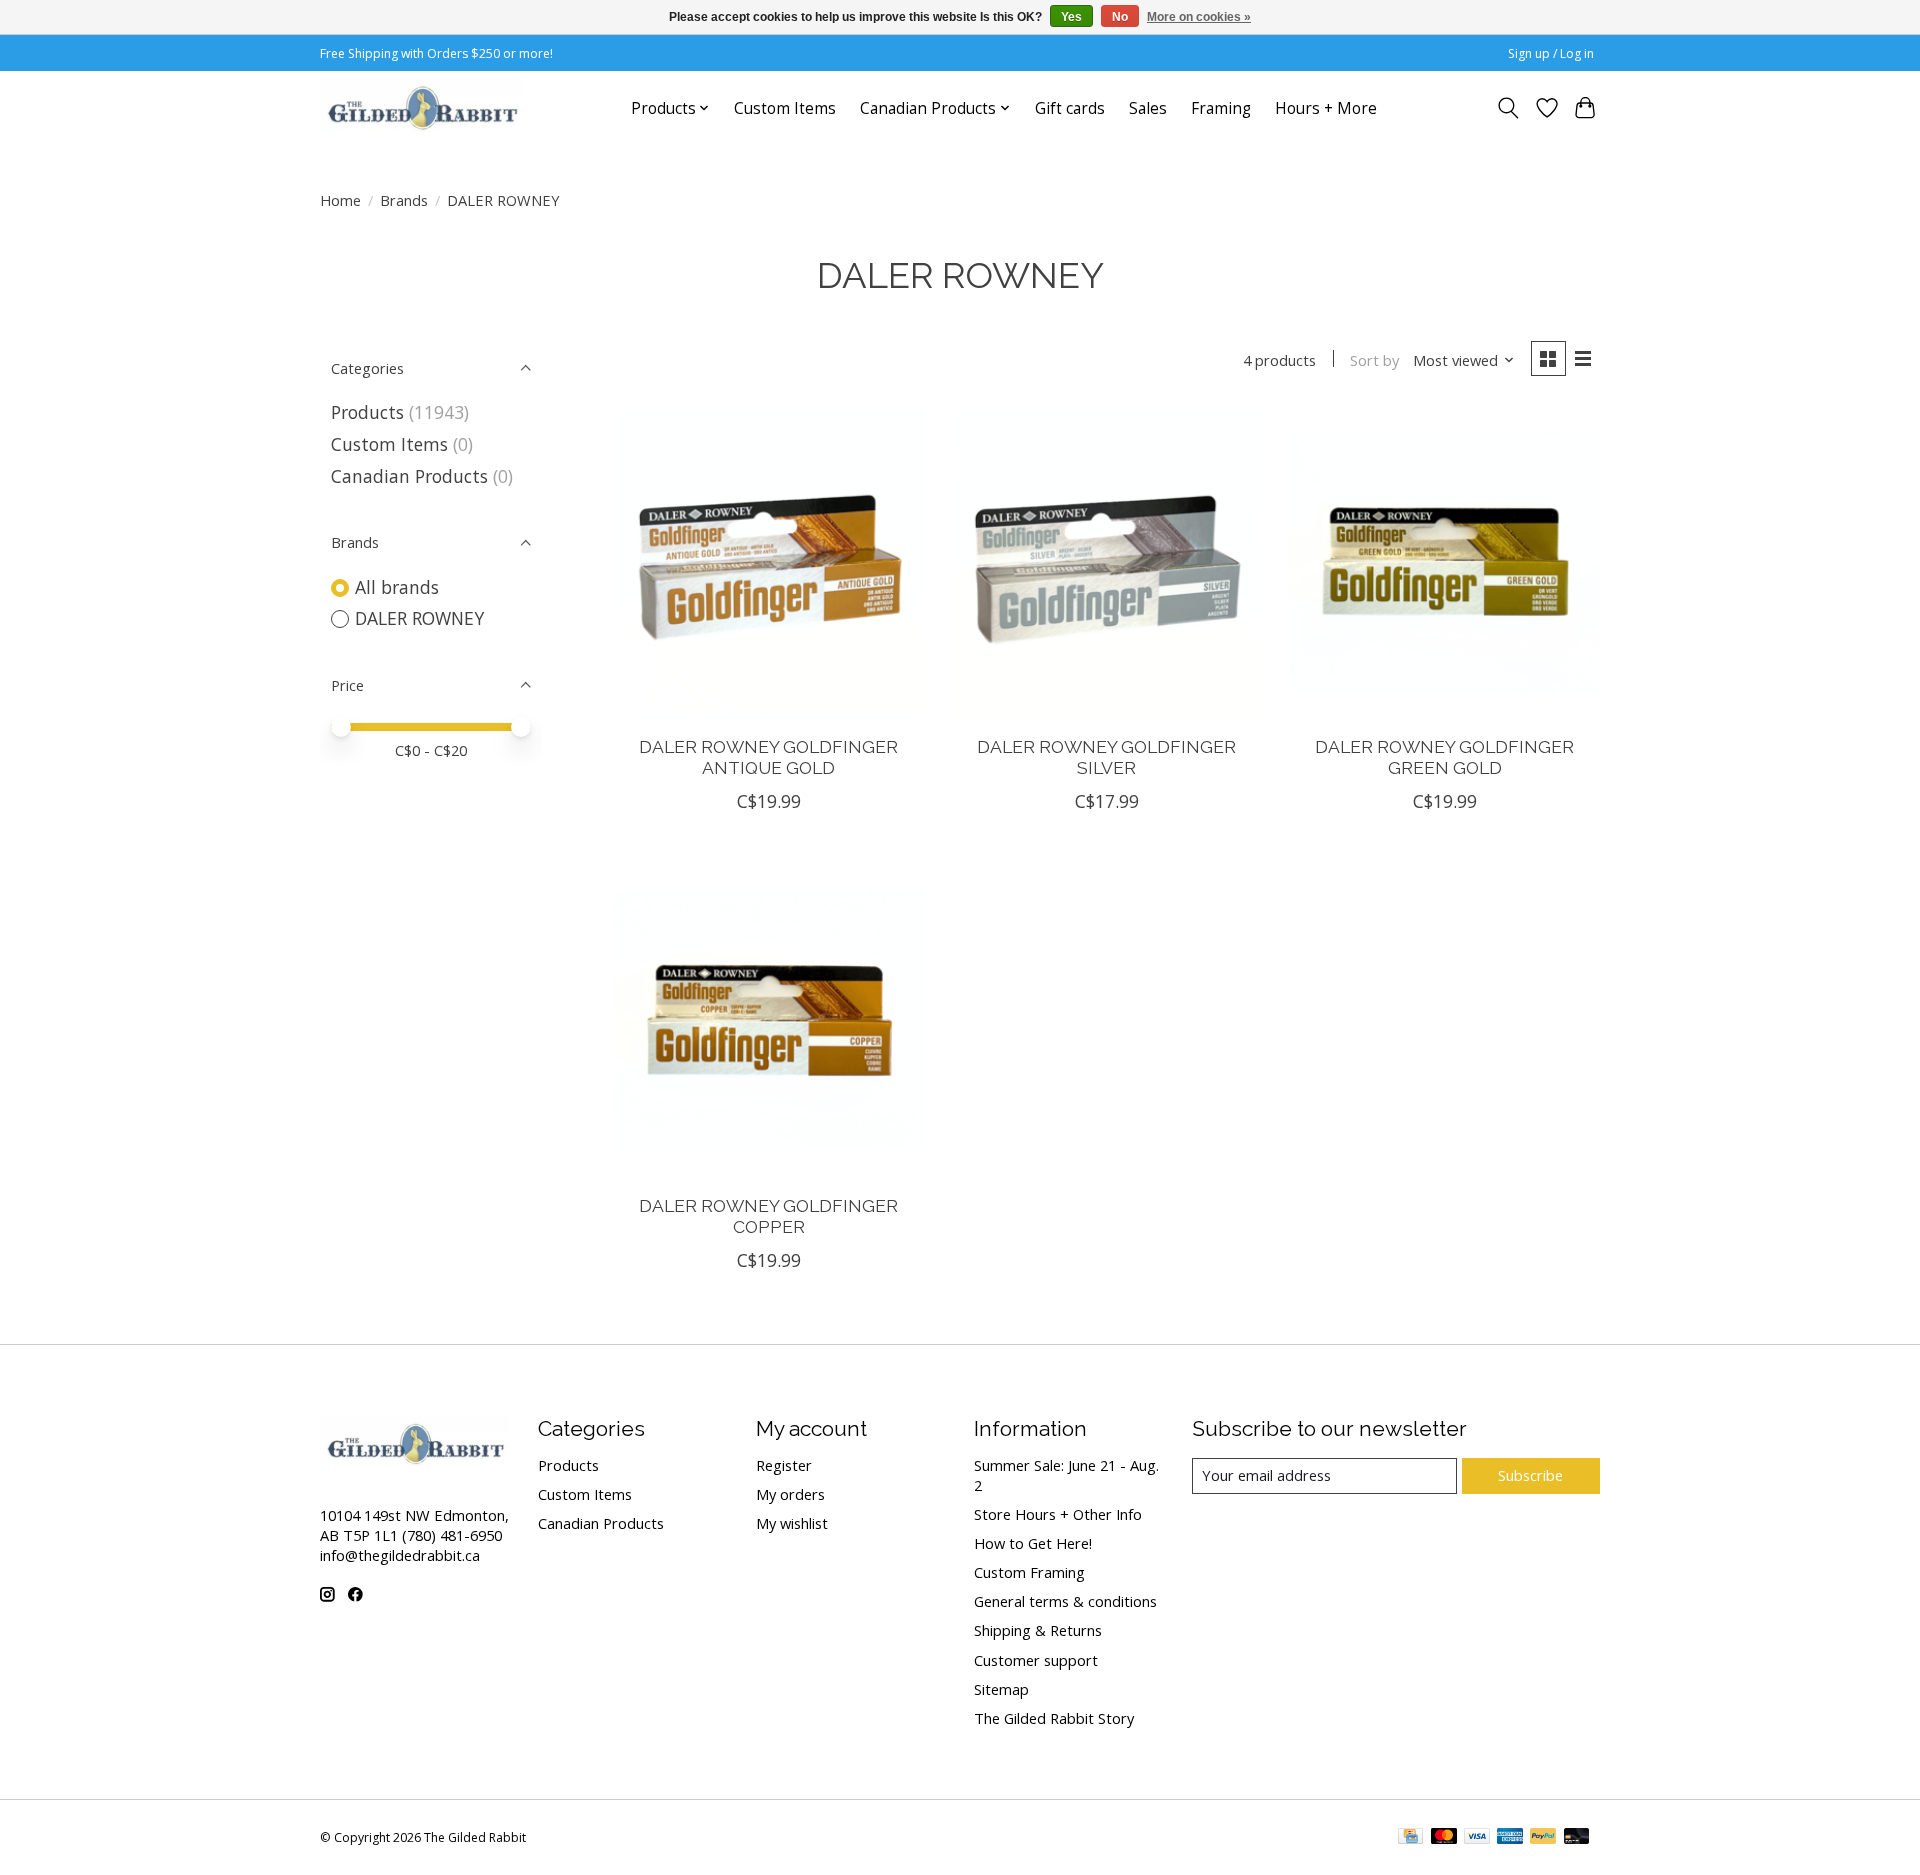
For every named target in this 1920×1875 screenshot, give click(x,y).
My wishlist (792, 1523)
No (1120, 17)
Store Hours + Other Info (1058, 1514)
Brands (404, 200)
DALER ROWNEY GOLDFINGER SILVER (1106, 757)
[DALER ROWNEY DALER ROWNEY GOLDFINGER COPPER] (769, 1023)
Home (340, 200)
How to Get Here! (1033, 1543)
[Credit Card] (1410, 1838)
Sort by (1374, 360)
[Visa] (1477, 1838)
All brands (397, 587)
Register (784, 1465)
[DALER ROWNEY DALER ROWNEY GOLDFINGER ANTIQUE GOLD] (769, 564)
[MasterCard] (1444, 1838)
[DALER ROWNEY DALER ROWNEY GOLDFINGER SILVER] (1106, 564)
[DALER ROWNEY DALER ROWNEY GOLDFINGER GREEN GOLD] (1444, 564)
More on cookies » (1199, 17)
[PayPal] (1543, 1838)
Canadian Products (409, 476)
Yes (1071, 17)
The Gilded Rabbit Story (1054, 1718)
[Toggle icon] (1508, 108)
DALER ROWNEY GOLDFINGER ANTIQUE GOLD (768, 757)
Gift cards (1070, 108)
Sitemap (1001, 1689)
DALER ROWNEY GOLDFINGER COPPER (768, 1216)
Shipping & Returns (1038, 1630)
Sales (1148, 108)
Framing (1221, 108)
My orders (790, 1494)
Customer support (1036, 1660)
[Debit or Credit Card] (1577, 1838)
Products (367, 412)
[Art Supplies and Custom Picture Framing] (422, 108)
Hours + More (1326, 108)
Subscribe (1530, 1475)
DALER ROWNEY (419, 618)
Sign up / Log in (1551, 53)
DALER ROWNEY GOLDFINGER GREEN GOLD (1444, 757)
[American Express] (1510, 1838)
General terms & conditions (1065, 1601)
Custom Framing (1029, 1572)
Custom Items (785, 108)
